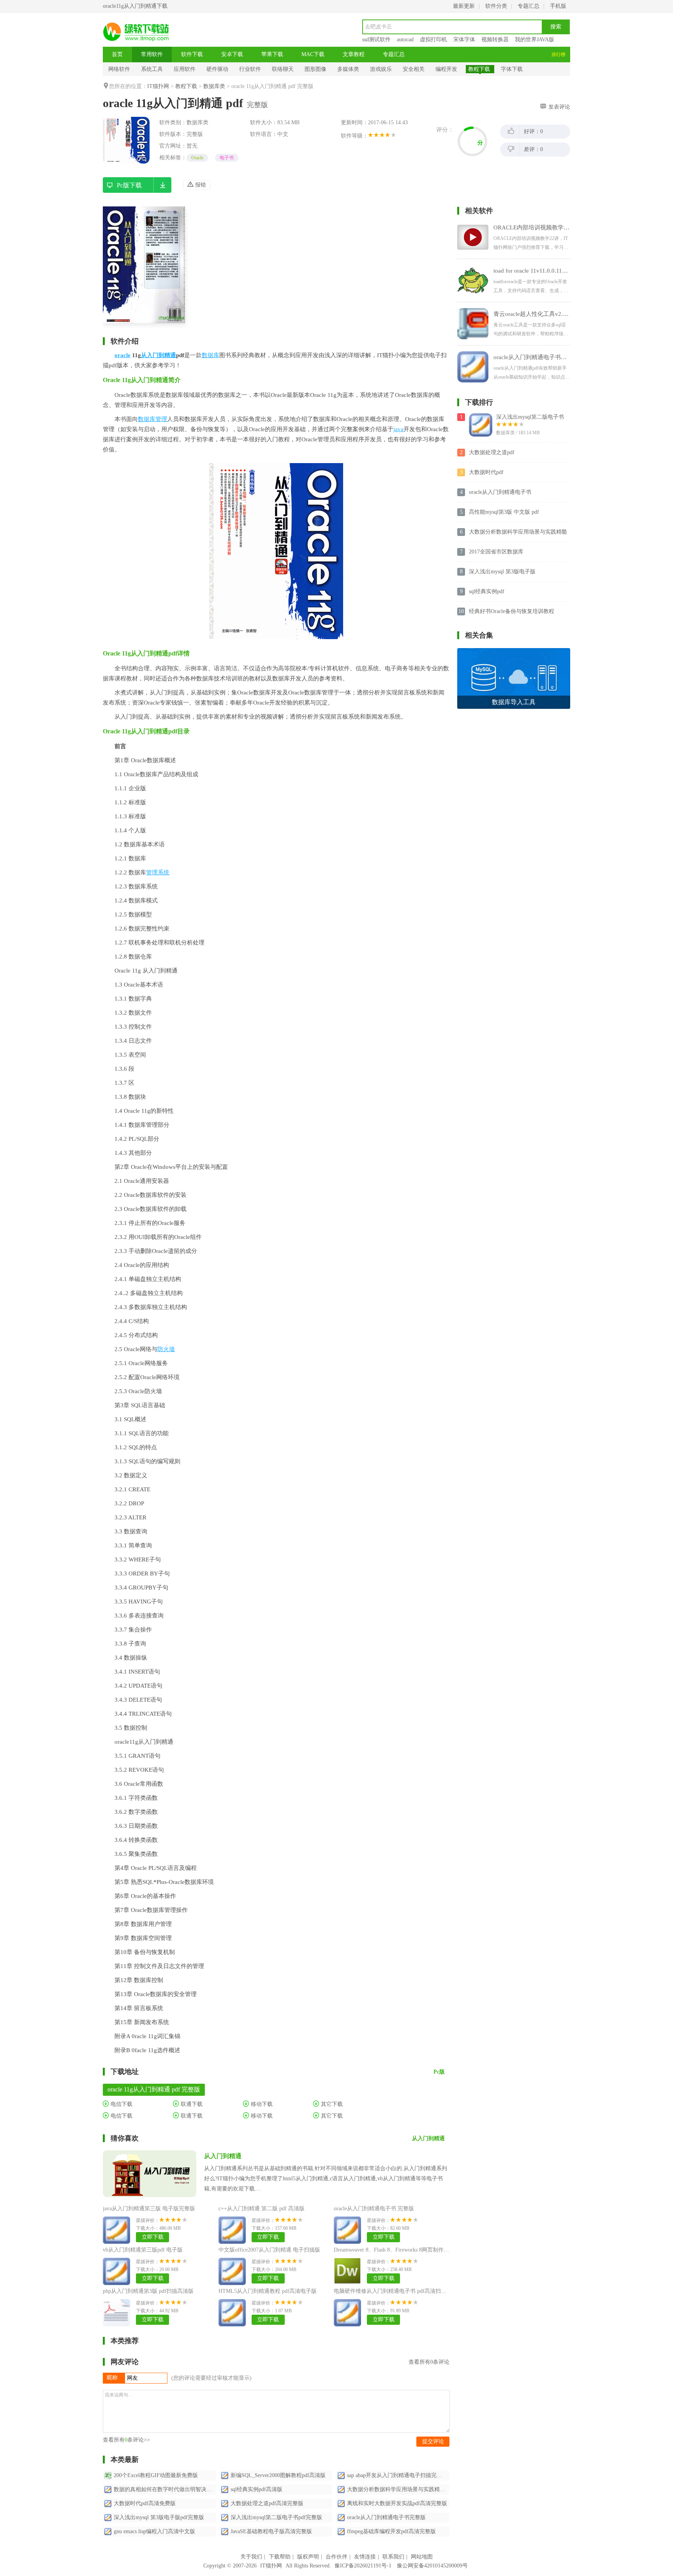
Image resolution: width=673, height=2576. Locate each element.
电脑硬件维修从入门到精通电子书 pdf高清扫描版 (393, 2291)
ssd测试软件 (376, 40)
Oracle (197, 158)
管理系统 (158, 872)
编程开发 (446, 69)
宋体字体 (464, 40)
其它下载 (331, 2104)
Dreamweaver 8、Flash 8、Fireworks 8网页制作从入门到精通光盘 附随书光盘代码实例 (436, 2250)
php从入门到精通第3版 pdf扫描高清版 (148, 2291)
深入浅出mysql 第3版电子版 (502, 572)
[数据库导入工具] (514, 651)
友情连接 (365, 2557)
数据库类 (214, 86)
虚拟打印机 (433, 40)
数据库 (211, 355)
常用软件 (152, 54)
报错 (200, 185)
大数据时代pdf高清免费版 (145, 2503)
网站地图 (422, 2557)
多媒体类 (348, 69)
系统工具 (152, 69)
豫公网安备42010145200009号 (432, 2566)
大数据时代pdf (486, 472)
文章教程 (354, 54)
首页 (117, 54)
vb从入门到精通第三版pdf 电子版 (143, 2250)
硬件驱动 (217, 69)
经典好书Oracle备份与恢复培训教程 (512, 611)
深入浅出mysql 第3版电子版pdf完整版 (159, 2517)
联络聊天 (283, 69)
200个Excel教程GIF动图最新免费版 (156, 2475)
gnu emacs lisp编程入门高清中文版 (154, 2531)
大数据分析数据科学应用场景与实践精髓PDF (518, 532)
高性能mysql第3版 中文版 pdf (504, 512)
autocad (405, 40)
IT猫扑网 (158, 86)
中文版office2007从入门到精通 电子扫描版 (269, 2250)
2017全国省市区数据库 (496, 552)
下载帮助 (280, 2557)
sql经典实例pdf (487, 591)
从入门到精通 (159, 355)
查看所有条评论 (429, 2362)
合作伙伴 (336, 2557)
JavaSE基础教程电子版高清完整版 (271, 2531)
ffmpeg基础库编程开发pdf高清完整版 (391, 2531)
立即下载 (153, 2237)
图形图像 (315, 69)
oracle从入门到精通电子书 (500, 492)
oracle (122, 355)
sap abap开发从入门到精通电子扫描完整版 (397, 2475)
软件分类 (496, 6)
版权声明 (308, 2557)
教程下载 (479, 69)
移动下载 (261, 2104)
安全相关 (414, 69)
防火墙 (166, 1349)
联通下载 (191, 2104)
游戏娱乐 (381, 69)
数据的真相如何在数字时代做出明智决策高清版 (165, 2489)
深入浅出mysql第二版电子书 (530, 417)
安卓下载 (232, 54)
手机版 (558, 6)
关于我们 (251, 2557)
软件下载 (192, 54)
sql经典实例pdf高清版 (256, 2489)
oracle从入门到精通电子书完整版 (386, 2517)
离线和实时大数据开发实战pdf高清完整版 (397, 2503)
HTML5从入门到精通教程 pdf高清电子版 (268, 2291)
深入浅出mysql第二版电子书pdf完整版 (276, 2517)
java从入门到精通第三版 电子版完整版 (149, 2209)
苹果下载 (272, 54)
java (398, 429)
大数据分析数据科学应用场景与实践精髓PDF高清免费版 (398, 2489)
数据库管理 (152, 419)
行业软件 (250, 69)
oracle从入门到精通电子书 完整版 (374, 2209)
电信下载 (121, 2104)
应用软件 (185, 69)
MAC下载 (313, 54)
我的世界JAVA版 (535, 40)
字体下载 (512, 69)
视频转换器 (495, 40)
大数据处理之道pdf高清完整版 (267, 2503)
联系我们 (393, 2557)
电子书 (227, 158)
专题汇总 (529, 6)
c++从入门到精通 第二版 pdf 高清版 (262, 2209)
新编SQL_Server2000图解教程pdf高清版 (278, 2475)
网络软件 (119, 69)
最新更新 (464, 6)
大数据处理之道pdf (492, 452)
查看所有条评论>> (126, 2440)
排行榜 (558, 55)
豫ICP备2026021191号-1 (363, 2566)
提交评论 (433, 2441)
